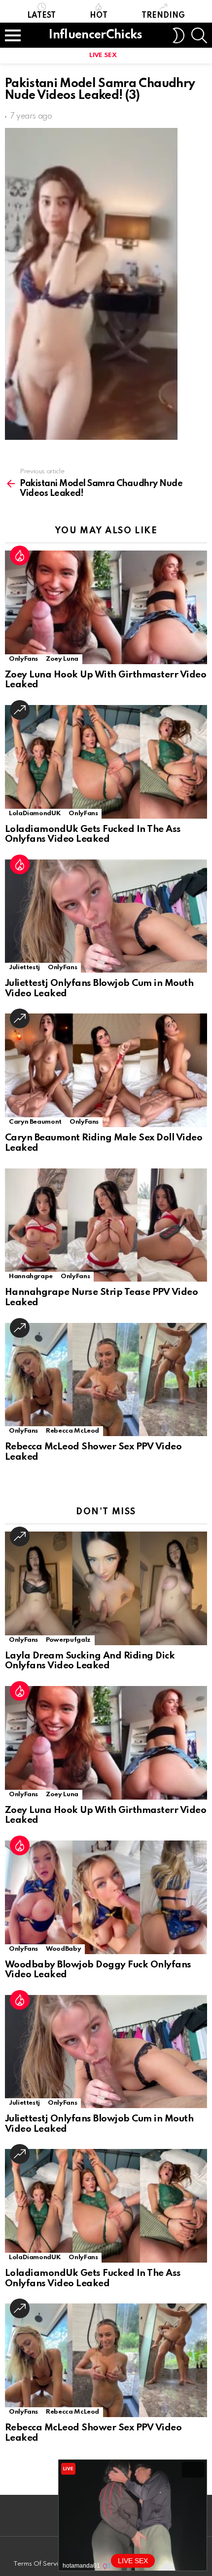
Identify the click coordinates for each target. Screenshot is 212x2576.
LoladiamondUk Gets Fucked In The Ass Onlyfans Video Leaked (93, 834)
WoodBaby (63, 1949)
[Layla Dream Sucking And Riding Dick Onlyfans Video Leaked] (106, 1588)
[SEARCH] (199, 35)
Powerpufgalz (68, 1640)
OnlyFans (23, 659)
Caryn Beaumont (35, 1122)
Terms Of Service (39, 2564)
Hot (99, 16)
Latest (41, 16)
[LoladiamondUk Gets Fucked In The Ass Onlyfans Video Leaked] (106, 762)
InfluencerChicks (95, 35)
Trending (163, 16)
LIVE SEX (103, 55)
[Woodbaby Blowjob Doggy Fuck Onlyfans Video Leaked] (106, 1897)
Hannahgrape (31, 1276)
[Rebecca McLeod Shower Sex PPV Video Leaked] (106, 1380)
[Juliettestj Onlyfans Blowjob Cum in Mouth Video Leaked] (106, 916)
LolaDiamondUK (35, 813)
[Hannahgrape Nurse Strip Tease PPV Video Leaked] (106, 1225)
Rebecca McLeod (72, 1431)
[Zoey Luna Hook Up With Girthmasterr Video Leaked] (106, 607)
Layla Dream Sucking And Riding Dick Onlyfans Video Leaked (90, 1661)
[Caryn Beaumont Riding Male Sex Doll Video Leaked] (106, 1070)
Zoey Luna (62, 659)
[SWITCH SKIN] (178, 35)
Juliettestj (24, 967)
